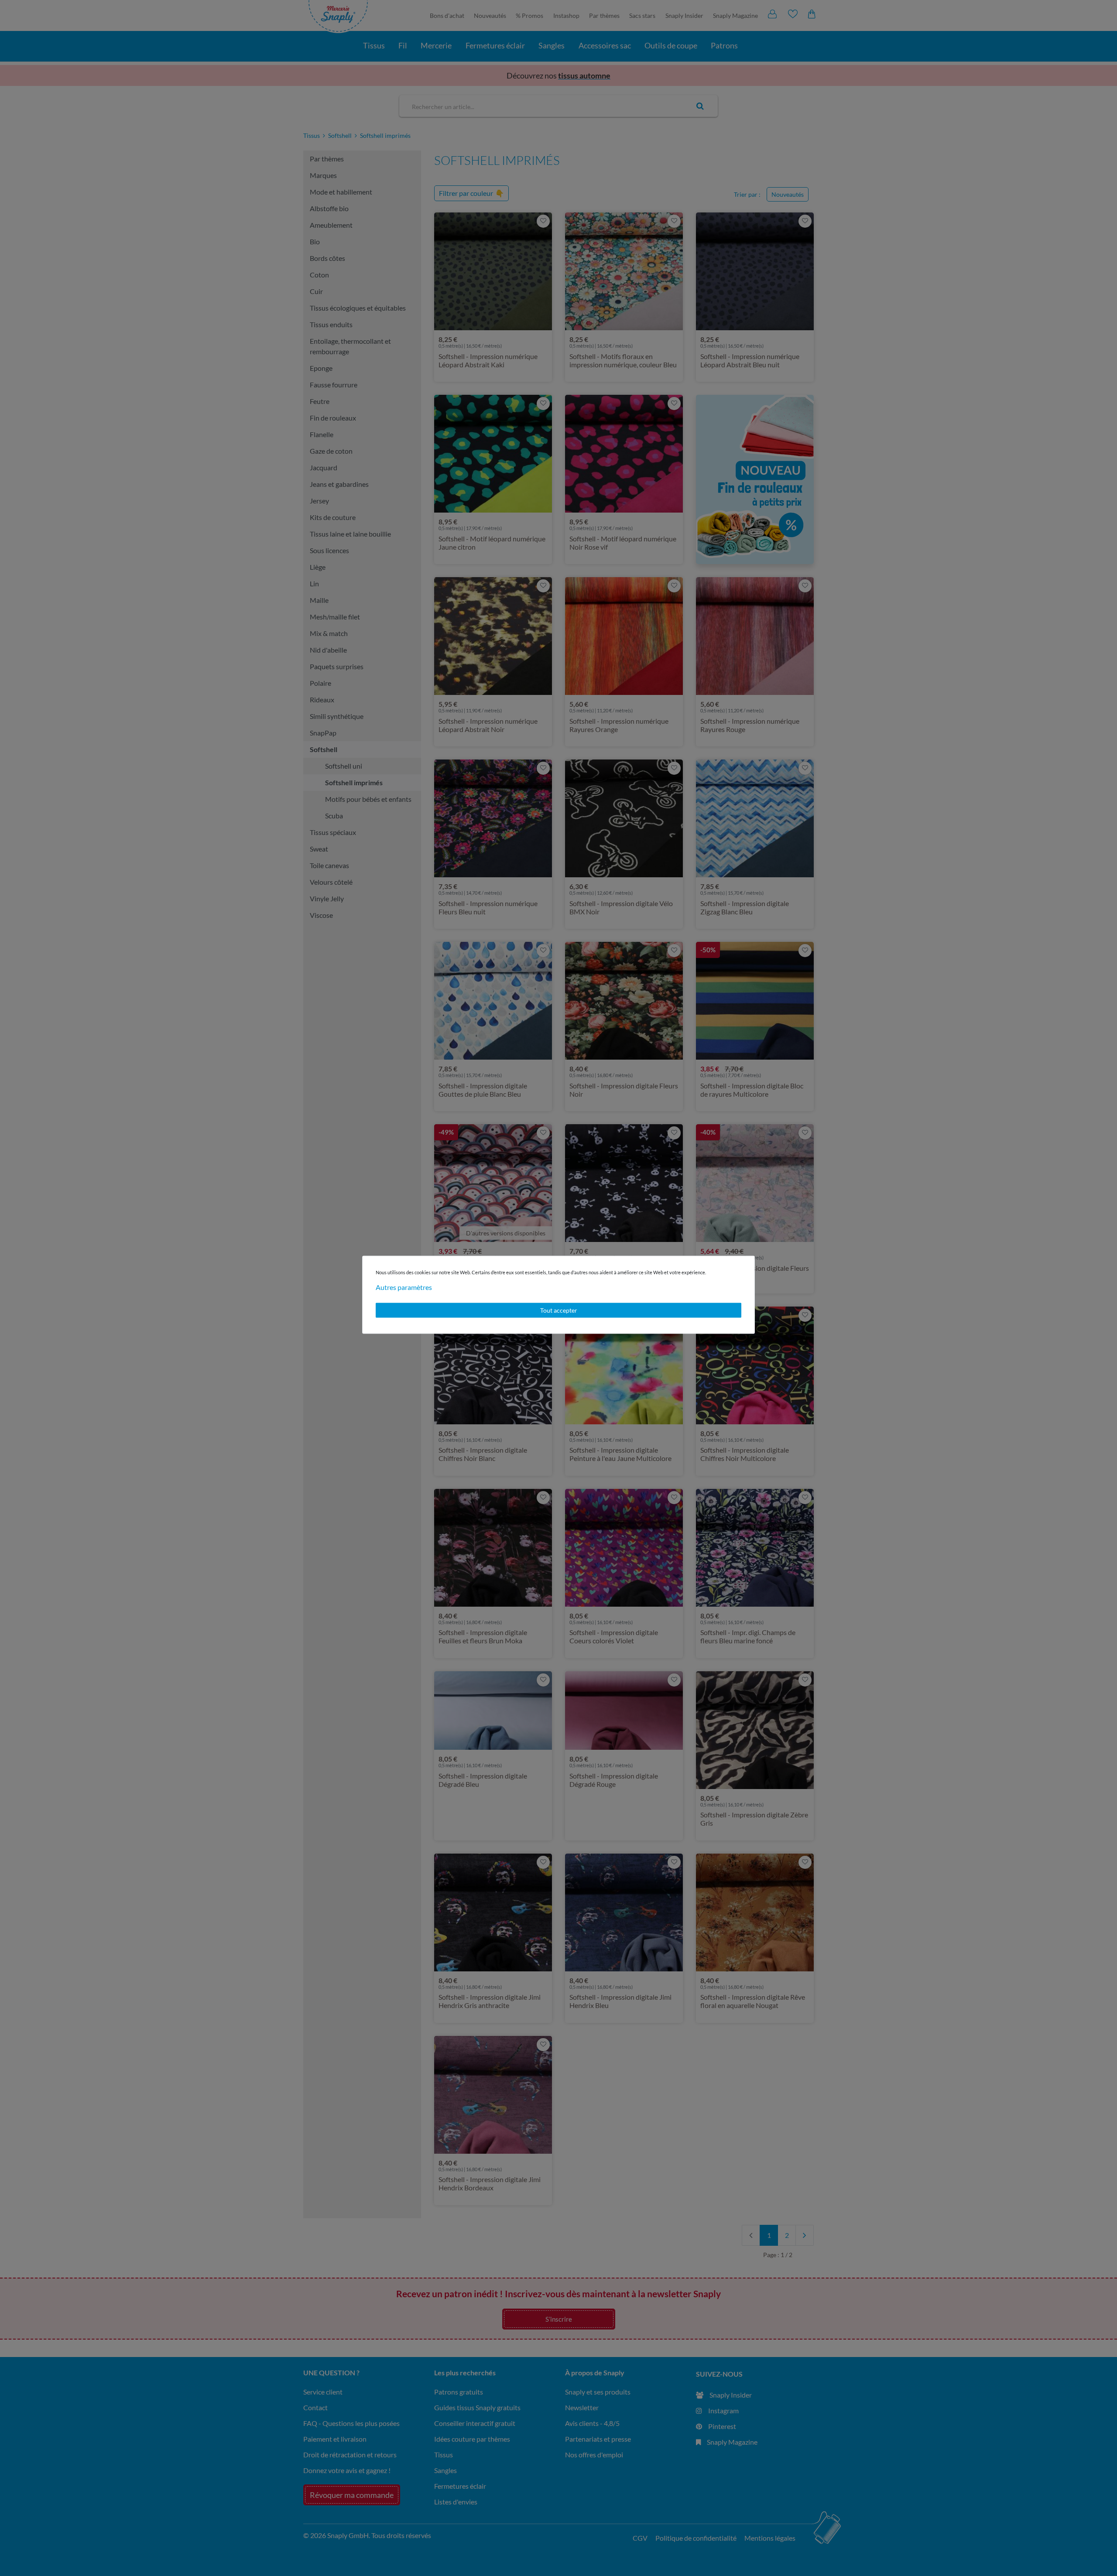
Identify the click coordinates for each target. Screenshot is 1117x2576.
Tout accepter (559, 1310)
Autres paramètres (404, 1287)
